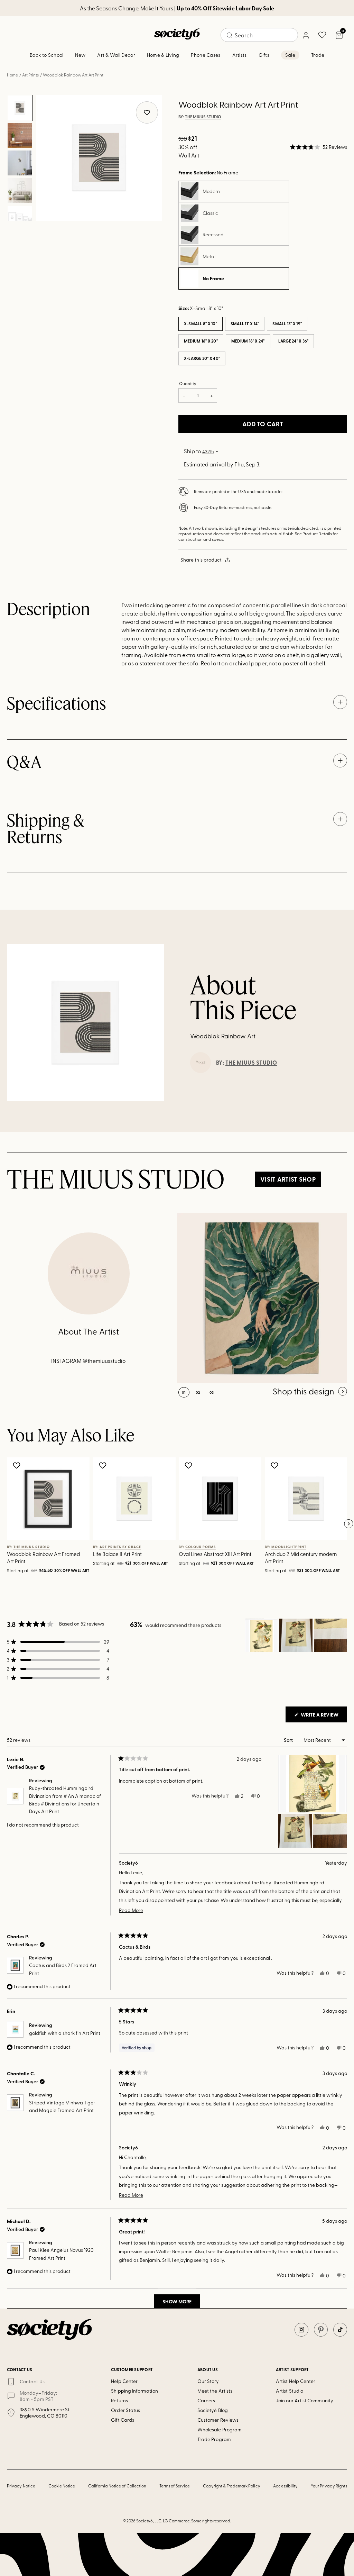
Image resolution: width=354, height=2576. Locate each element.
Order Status (125, 2410)
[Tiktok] (340, 2330)
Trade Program (214, 2439)
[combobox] (259, 35)
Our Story (208, 2381)
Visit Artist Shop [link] (288, 1179)
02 (198, 1392)
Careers (206, 2400)
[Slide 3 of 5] (20, 163)
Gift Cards (123, 2420)
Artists (240, 55)
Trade (318, 55)
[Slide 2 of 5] (20, 136)
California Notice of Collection (117, 2486)
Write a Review (323, 1717)
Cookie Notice (62, 2486)
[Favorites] (322, 35)
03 (212, 1392)
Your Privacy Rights (329, 2486)
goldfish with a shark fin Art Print (65, 2033)
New (80, 55)
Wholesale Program (220, 2429)
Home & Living (163, 55)
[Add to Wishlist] (17, 1465)
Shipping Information (134, 2391)
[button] (319, 147)
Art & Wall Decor (116, 55)
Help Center (124, 2381)
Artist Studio (290, 2391)
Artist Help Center (296, 2381)
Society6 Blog (213, 2410)
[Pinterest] (321, 2330)
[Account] (306, 35)
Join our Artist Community (305, 2400)
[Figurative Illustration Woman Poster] (262, 1298)
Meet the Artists (215, 2391)
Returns (119, 2400)
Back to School (47, 55)
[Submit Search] (230, 35)
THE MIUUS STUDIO (203, 117)
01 (184, 1392)
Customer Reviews (218, 2420)
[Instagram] (301, 2330)
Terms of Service (175, 2486)
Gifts (264, 55)
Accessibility (285, 2486)
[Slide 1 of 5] (20, 108)
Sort (289, 1740)
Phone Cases (206, 55)
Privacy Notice (21, 2486)
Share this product (201, 560)
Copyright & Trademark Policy (232, 2486)
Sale (290, 55)
